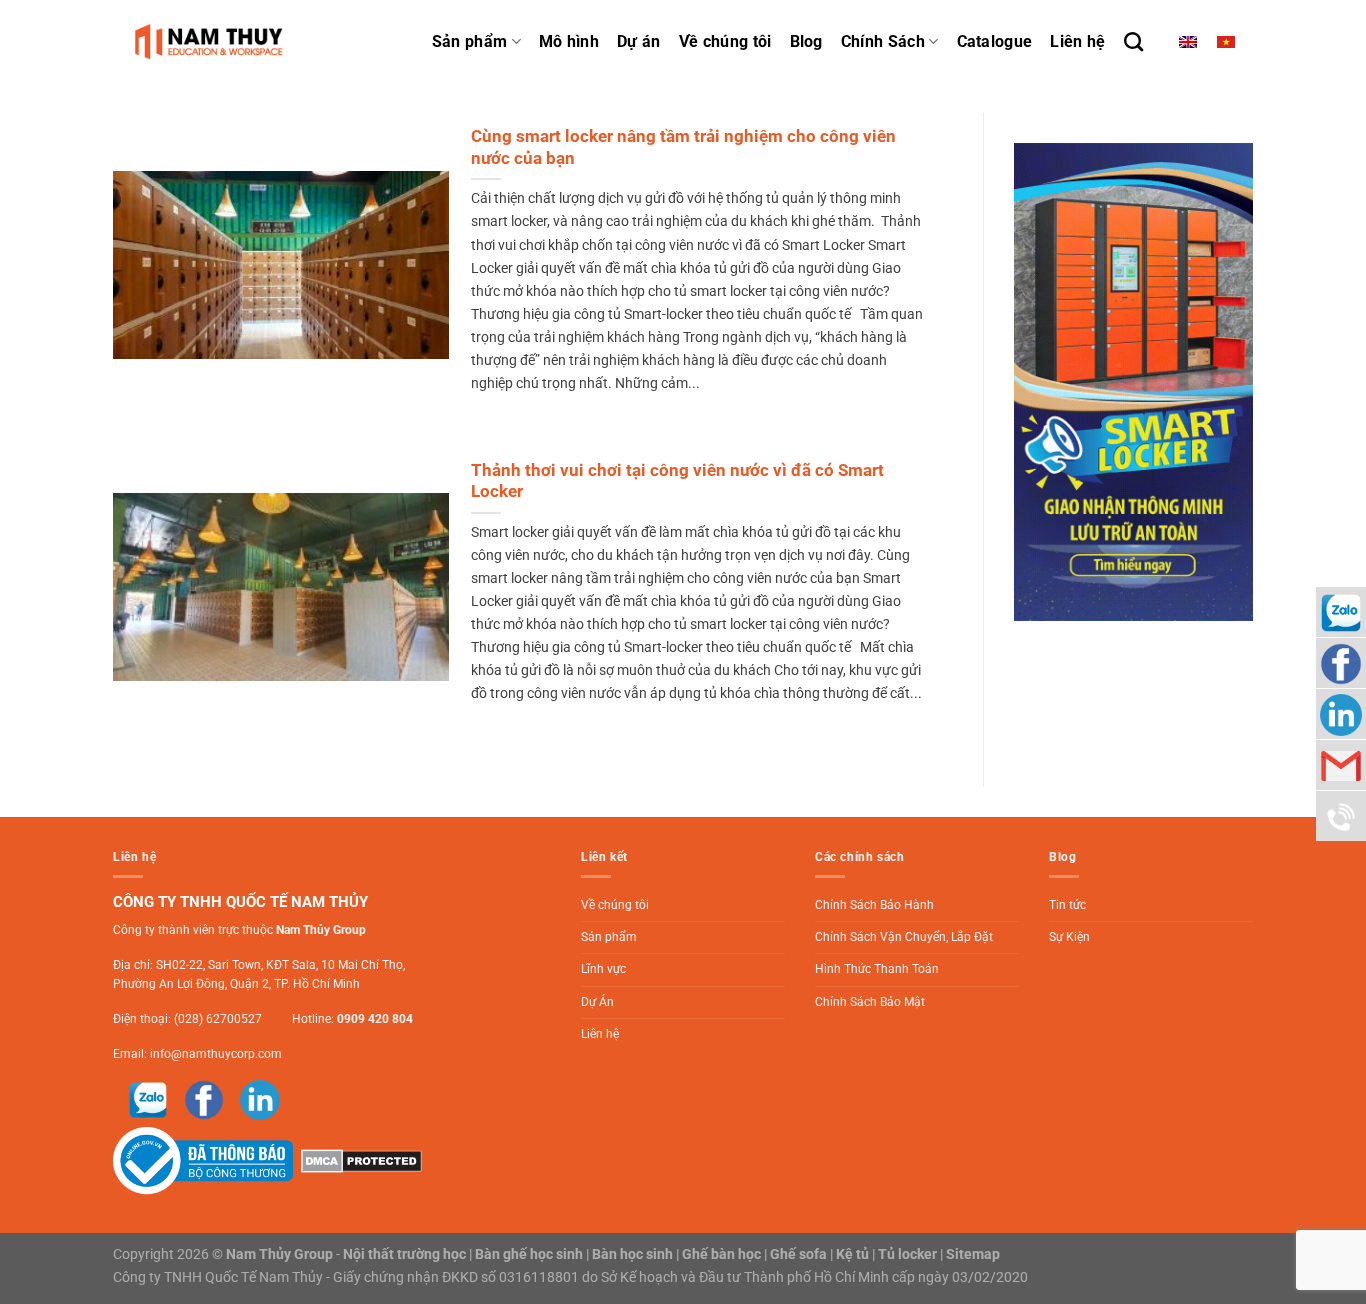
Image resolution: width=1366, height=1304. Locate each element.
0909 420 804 (375, 1019)
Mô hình (569, 41)
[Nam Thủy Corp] (213, 41)
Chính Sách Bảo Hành (874, 905)
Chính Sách (883, 41)
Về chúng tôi (725, 41)
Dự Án (597, 1002)
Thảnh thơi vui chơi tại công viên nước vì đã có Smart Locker (677, 481)
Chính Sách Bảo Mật (870, 1002)
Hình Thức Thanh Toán (877, 969)
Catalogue (995, 41)
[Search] (1133, 41)
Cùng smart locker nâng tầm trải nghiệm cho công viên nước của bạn (683, 147)
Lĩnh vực (603, 969)
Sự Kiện (1069, 937)
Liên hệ (1077, 41)
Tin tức (1067, 905)
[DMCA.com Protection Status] (359, 1160)
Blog (806, 41)
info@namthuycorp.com (216, 1054)
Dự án (639, 41)
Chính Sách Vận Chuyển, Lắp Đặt (904, 937)
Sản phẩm (470, 41)
